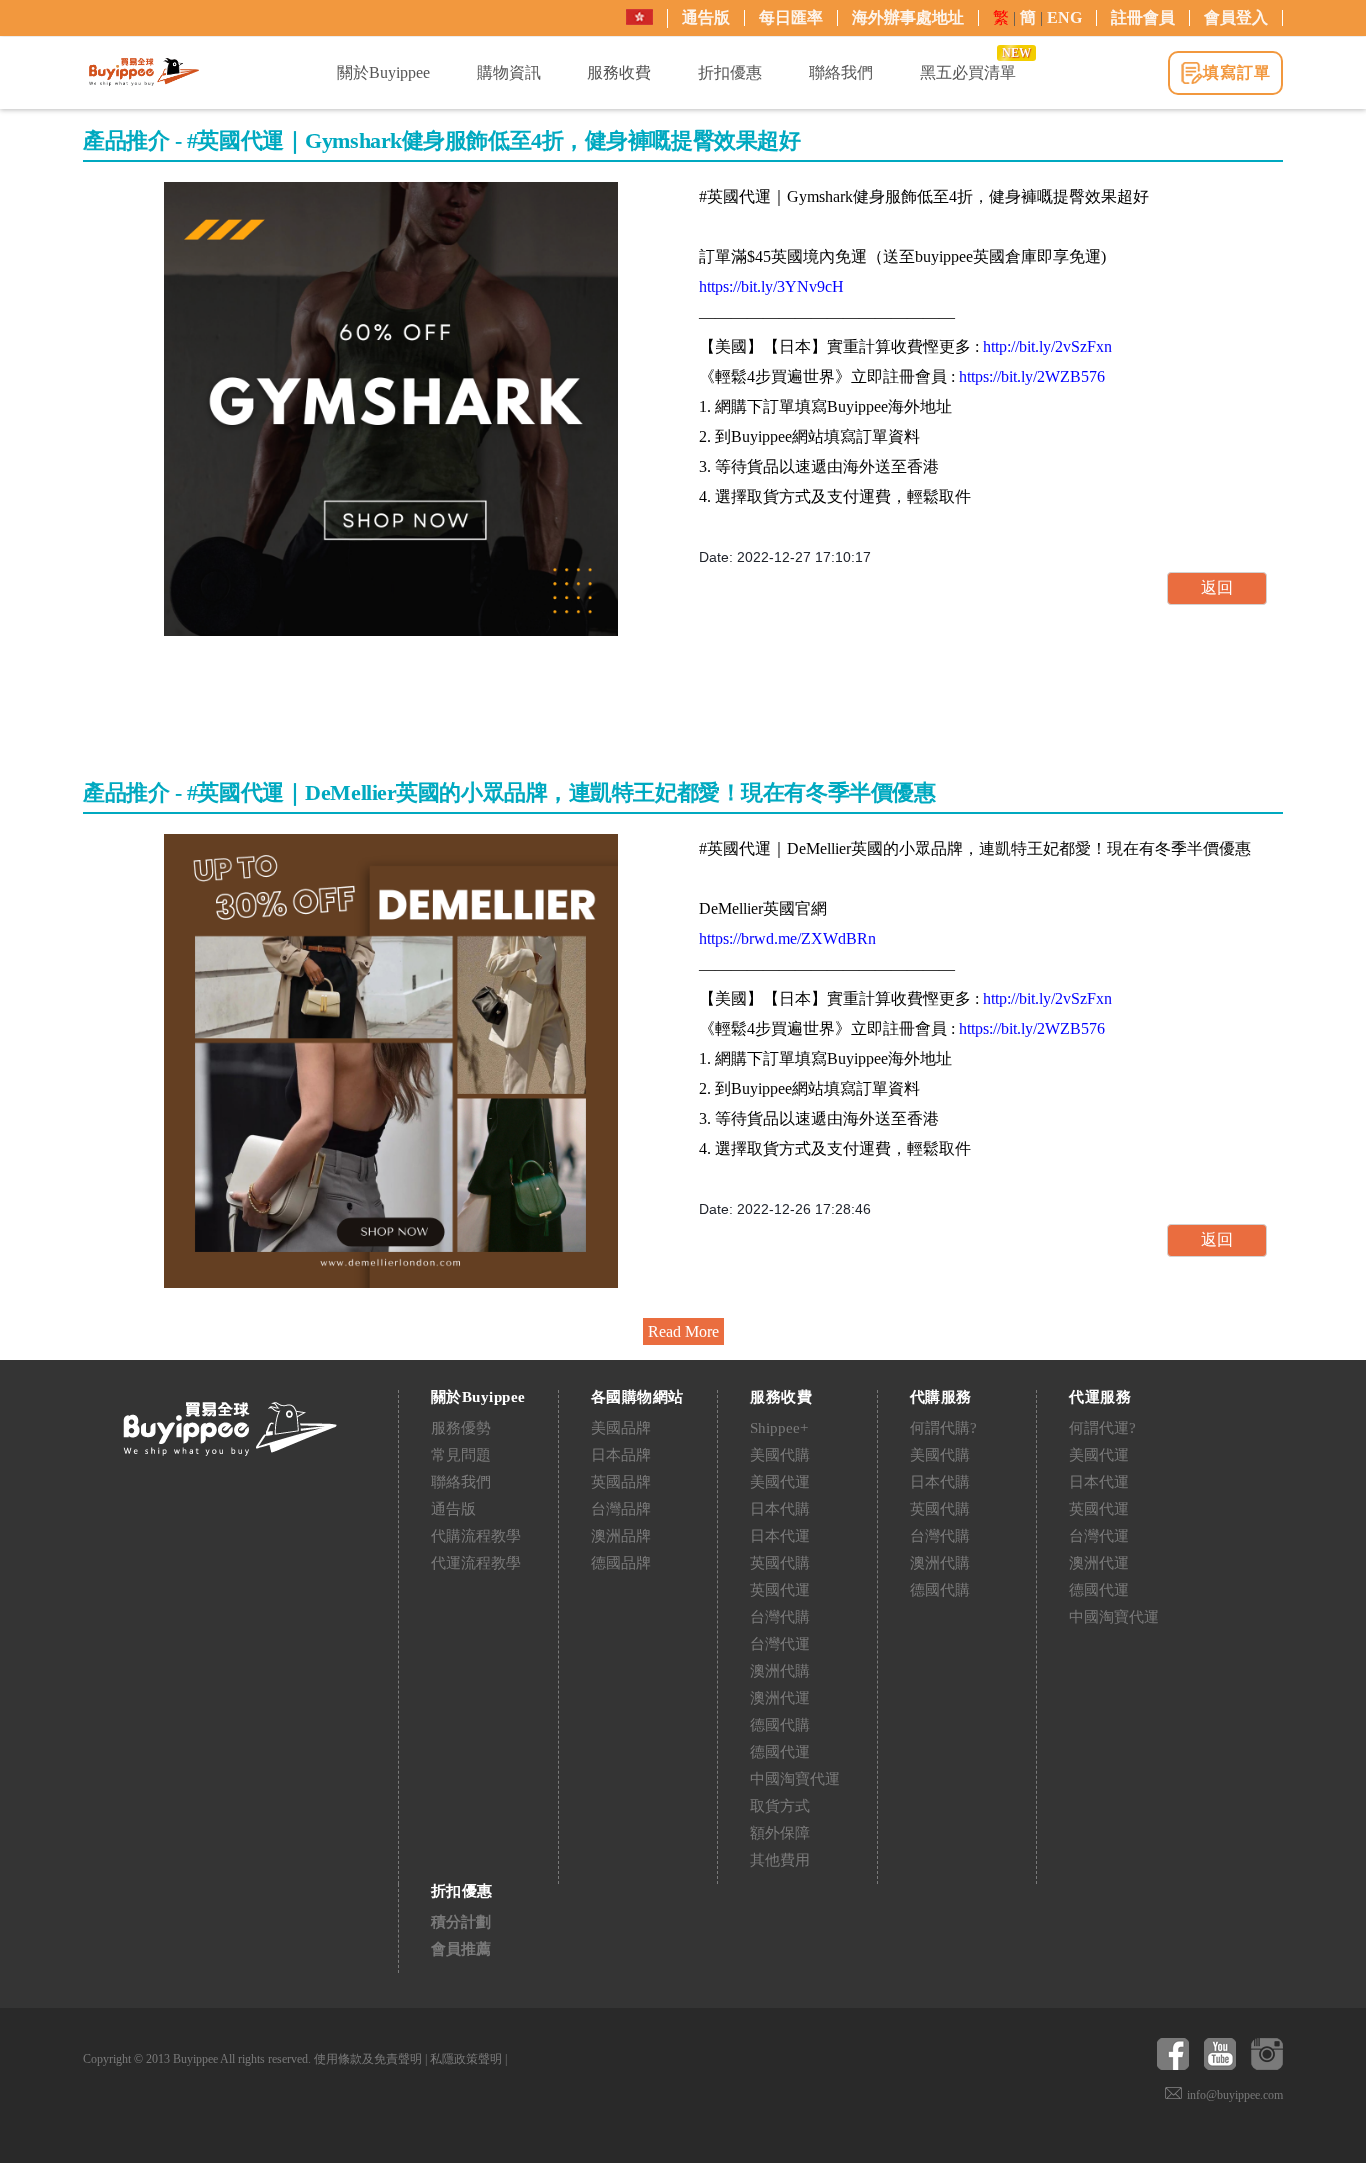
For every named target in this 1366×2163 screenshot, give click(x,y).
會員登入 (1236, 17)
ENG (1064, 17)
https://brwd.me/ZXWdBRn (787, 938)
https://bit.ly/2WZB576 (1032, 376)
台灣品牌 (621, 1509)
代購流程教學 (476, 1536)
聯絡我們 (461, 1482)
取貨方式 (780, 1806)
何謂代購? (943, 1428)
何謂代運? (1102, 1428)
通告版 (706, 17)
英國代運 (780, 1590)
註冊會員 (1143, 17)
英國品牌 (621, 1482)
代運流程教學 (476, 1563)
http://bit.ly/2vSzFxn (1047, 346)
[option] (391, 409)
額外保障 (780, 1833)
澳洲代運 (780, 1698)
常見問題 (461, 1455)
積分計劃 (461, 1922)
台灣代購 (780, 1617)
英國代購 (780, 1563)
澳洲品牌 (621, 1536)
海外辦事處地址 (908, 17)
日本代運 (780, 1536)
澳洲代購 (780, 1671)
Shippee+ (779, 1428)
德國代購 (780, 1725)
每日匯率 (791, 17)
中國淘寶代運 (795, 1779)
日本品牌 (621, 1455)
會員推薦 (461, 1949)
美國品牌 (621, 1428)
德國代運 (780, 1752)
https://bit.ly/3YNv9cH (771, 286)
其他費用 (780, 1860)
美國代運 (780, 1482)
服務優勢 (461, 1428)
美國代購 (780, 1455)
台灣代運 (780, 1644)
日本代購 (780, 1509)
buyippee (144, 72)
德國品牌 (621, 1563)
